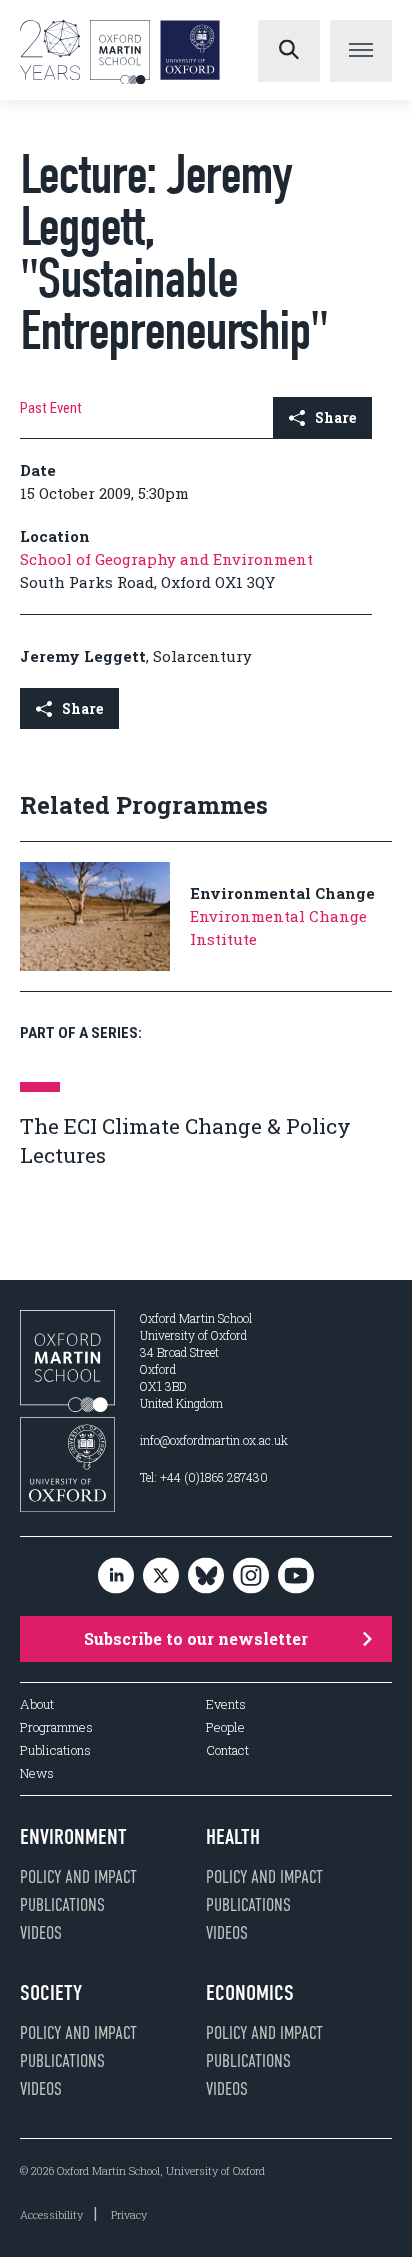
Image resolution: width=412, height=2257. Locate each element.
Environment (73, 1837)
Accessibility (51, 2214)
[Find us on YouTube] (296, 1576)
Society (51, 1993)
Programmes (56, 1727)
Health (233, 1837)
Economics (250, 1993)
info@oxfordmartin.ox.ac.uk (214, 1440)
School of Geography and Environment (166, 559)
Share (335, 417)
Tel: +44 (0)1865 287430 (204, 1477)
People (225, 1727)
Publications (55, 1750)
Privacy (129, 2214)
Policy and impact (78, 1877)
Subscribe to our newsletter (196, 1638)
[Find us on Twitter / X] (161, 1576)
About (37, 1704)
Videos (41, 1933)
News (37, 1773)
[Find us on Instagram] (251, 1576)
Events (226, 1704)
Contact (227, 1750)
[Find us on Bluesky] (206, 1576)
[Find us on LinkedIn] (116, 1576)
